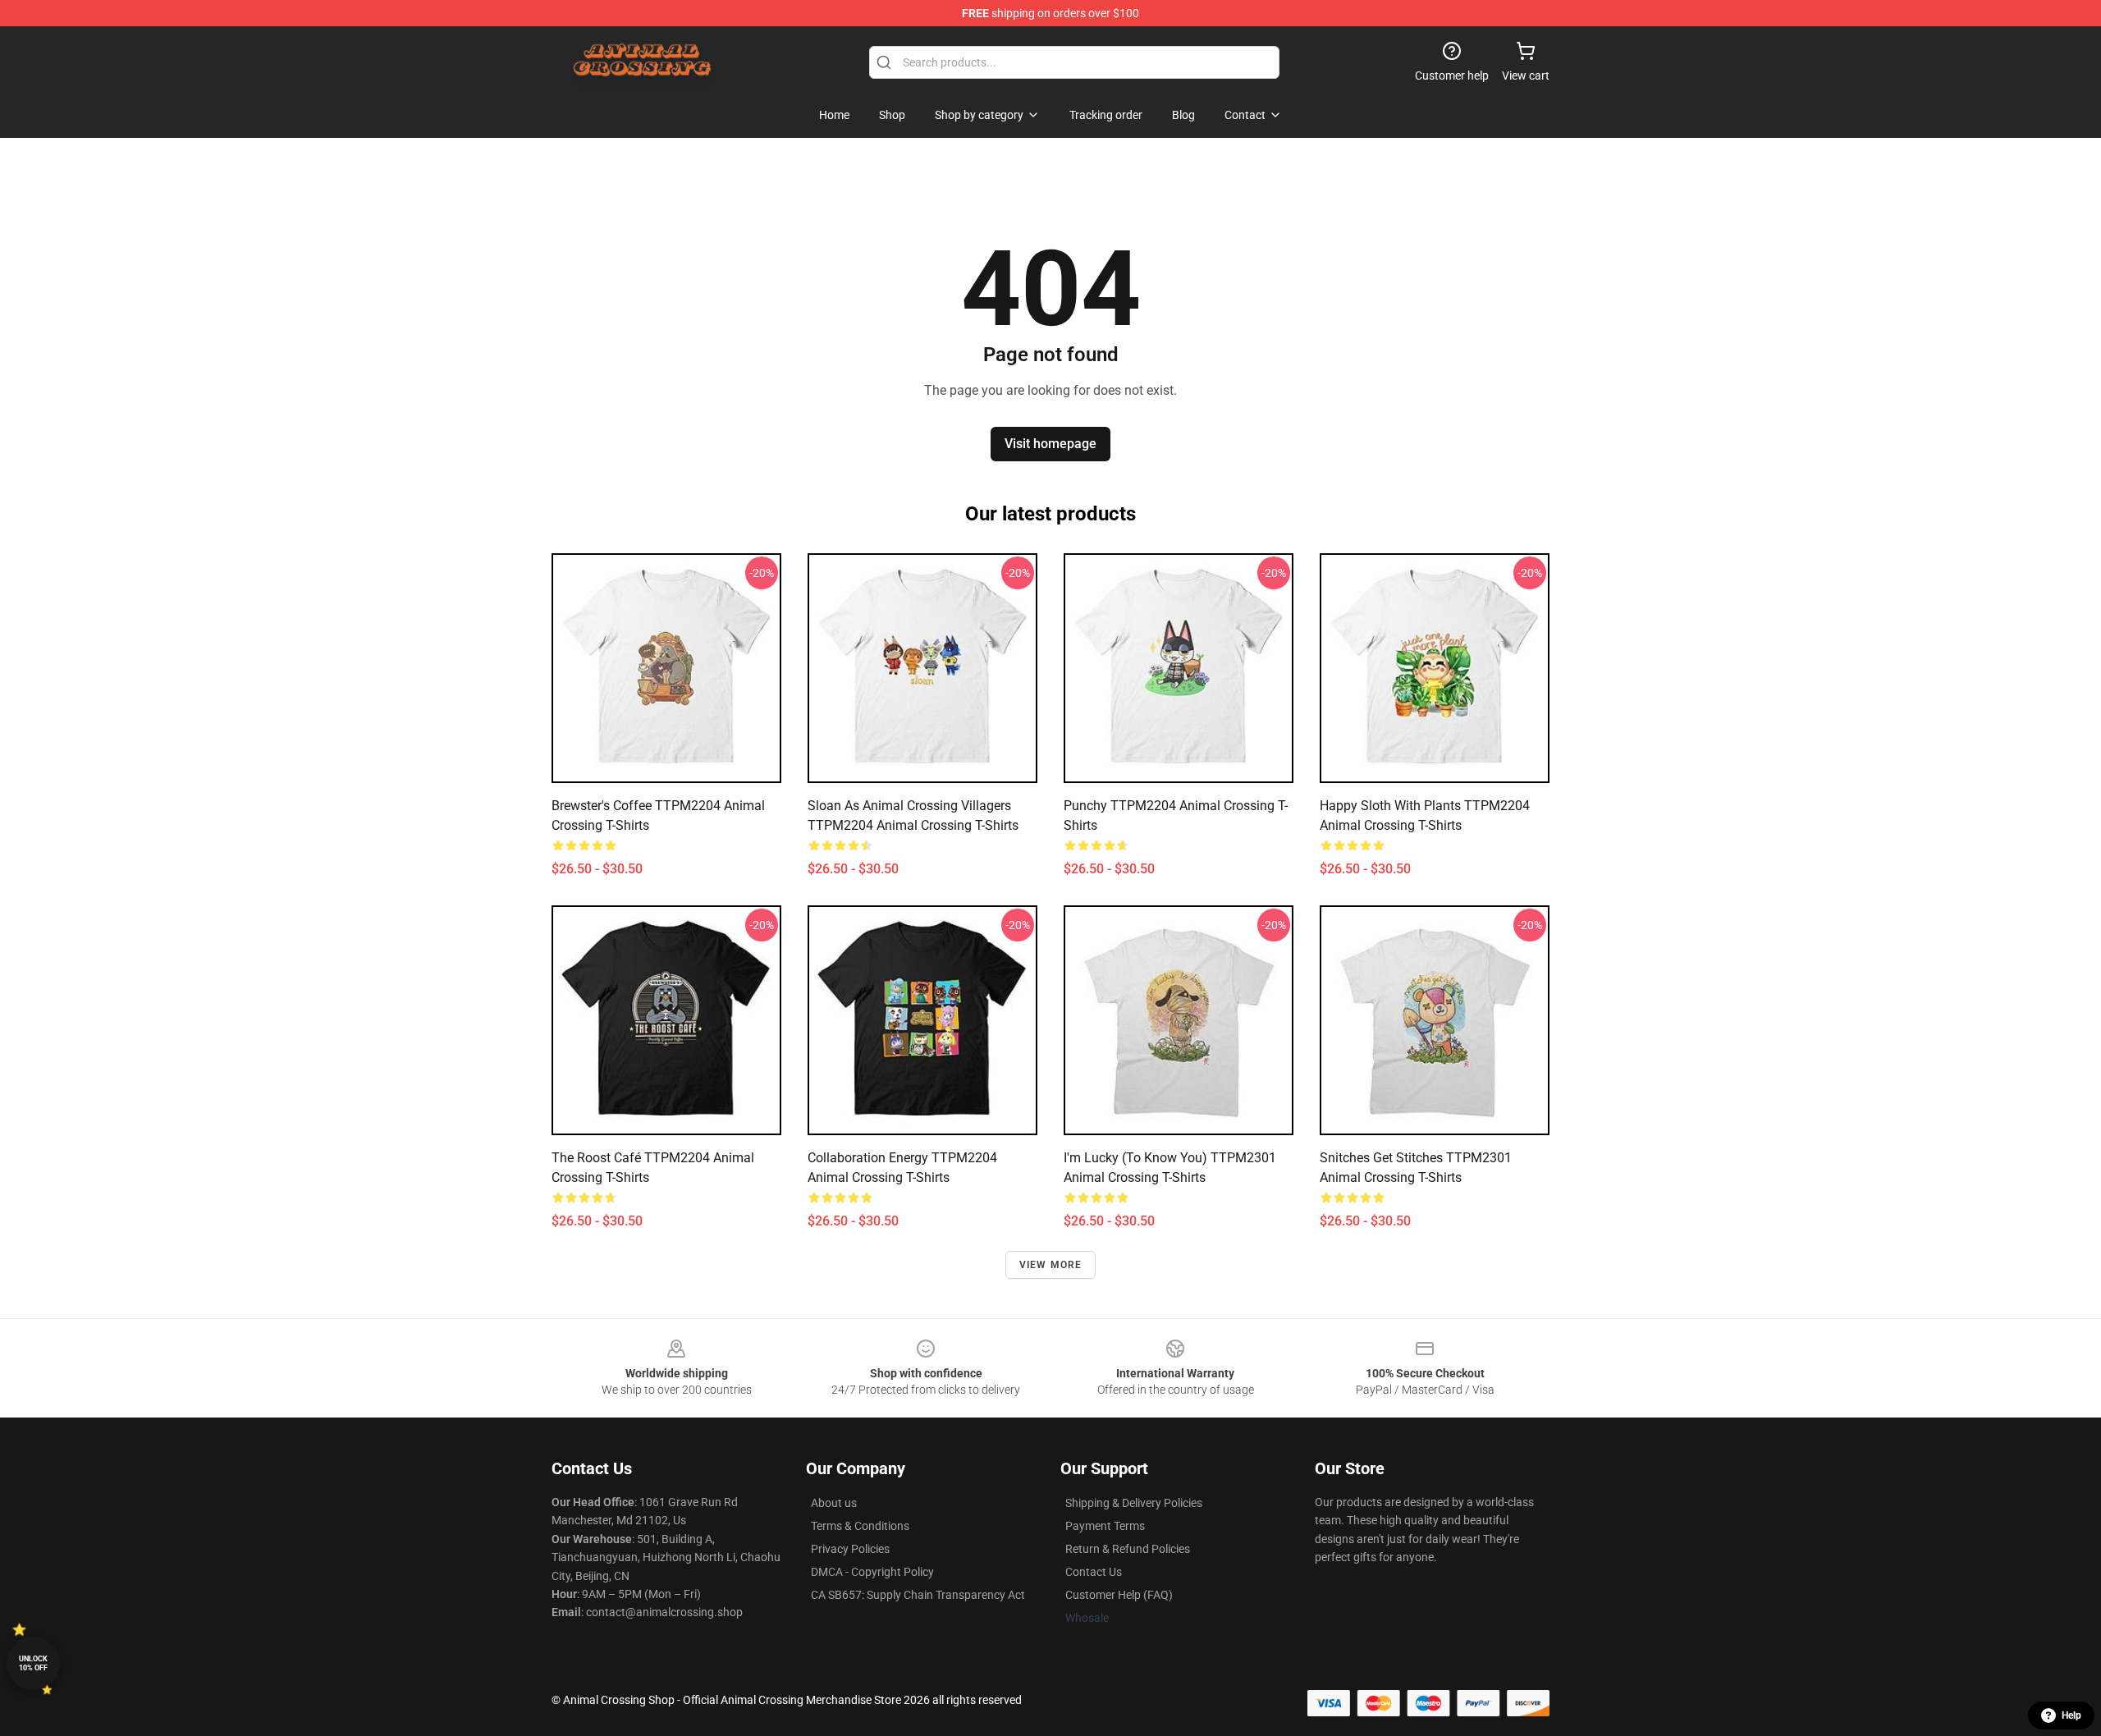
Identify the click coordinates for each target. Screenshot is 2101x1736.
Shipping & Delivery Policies (1134, 1503)
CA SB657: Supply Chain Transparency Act (918, 1595)
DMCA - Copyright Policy (872, 1572)
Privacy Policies (850, 1549)
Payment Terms (1105, 1526)
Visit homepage (1050, 444)
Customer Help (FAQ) (1119, 1595)
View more (1051, 1265)
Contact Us (1094, 1572)
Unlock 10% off (33, 1663)
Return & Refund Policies (1128, 1549)
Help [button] (2071, 1715)
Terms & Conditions (860, 1526)
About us (834, 1503)
